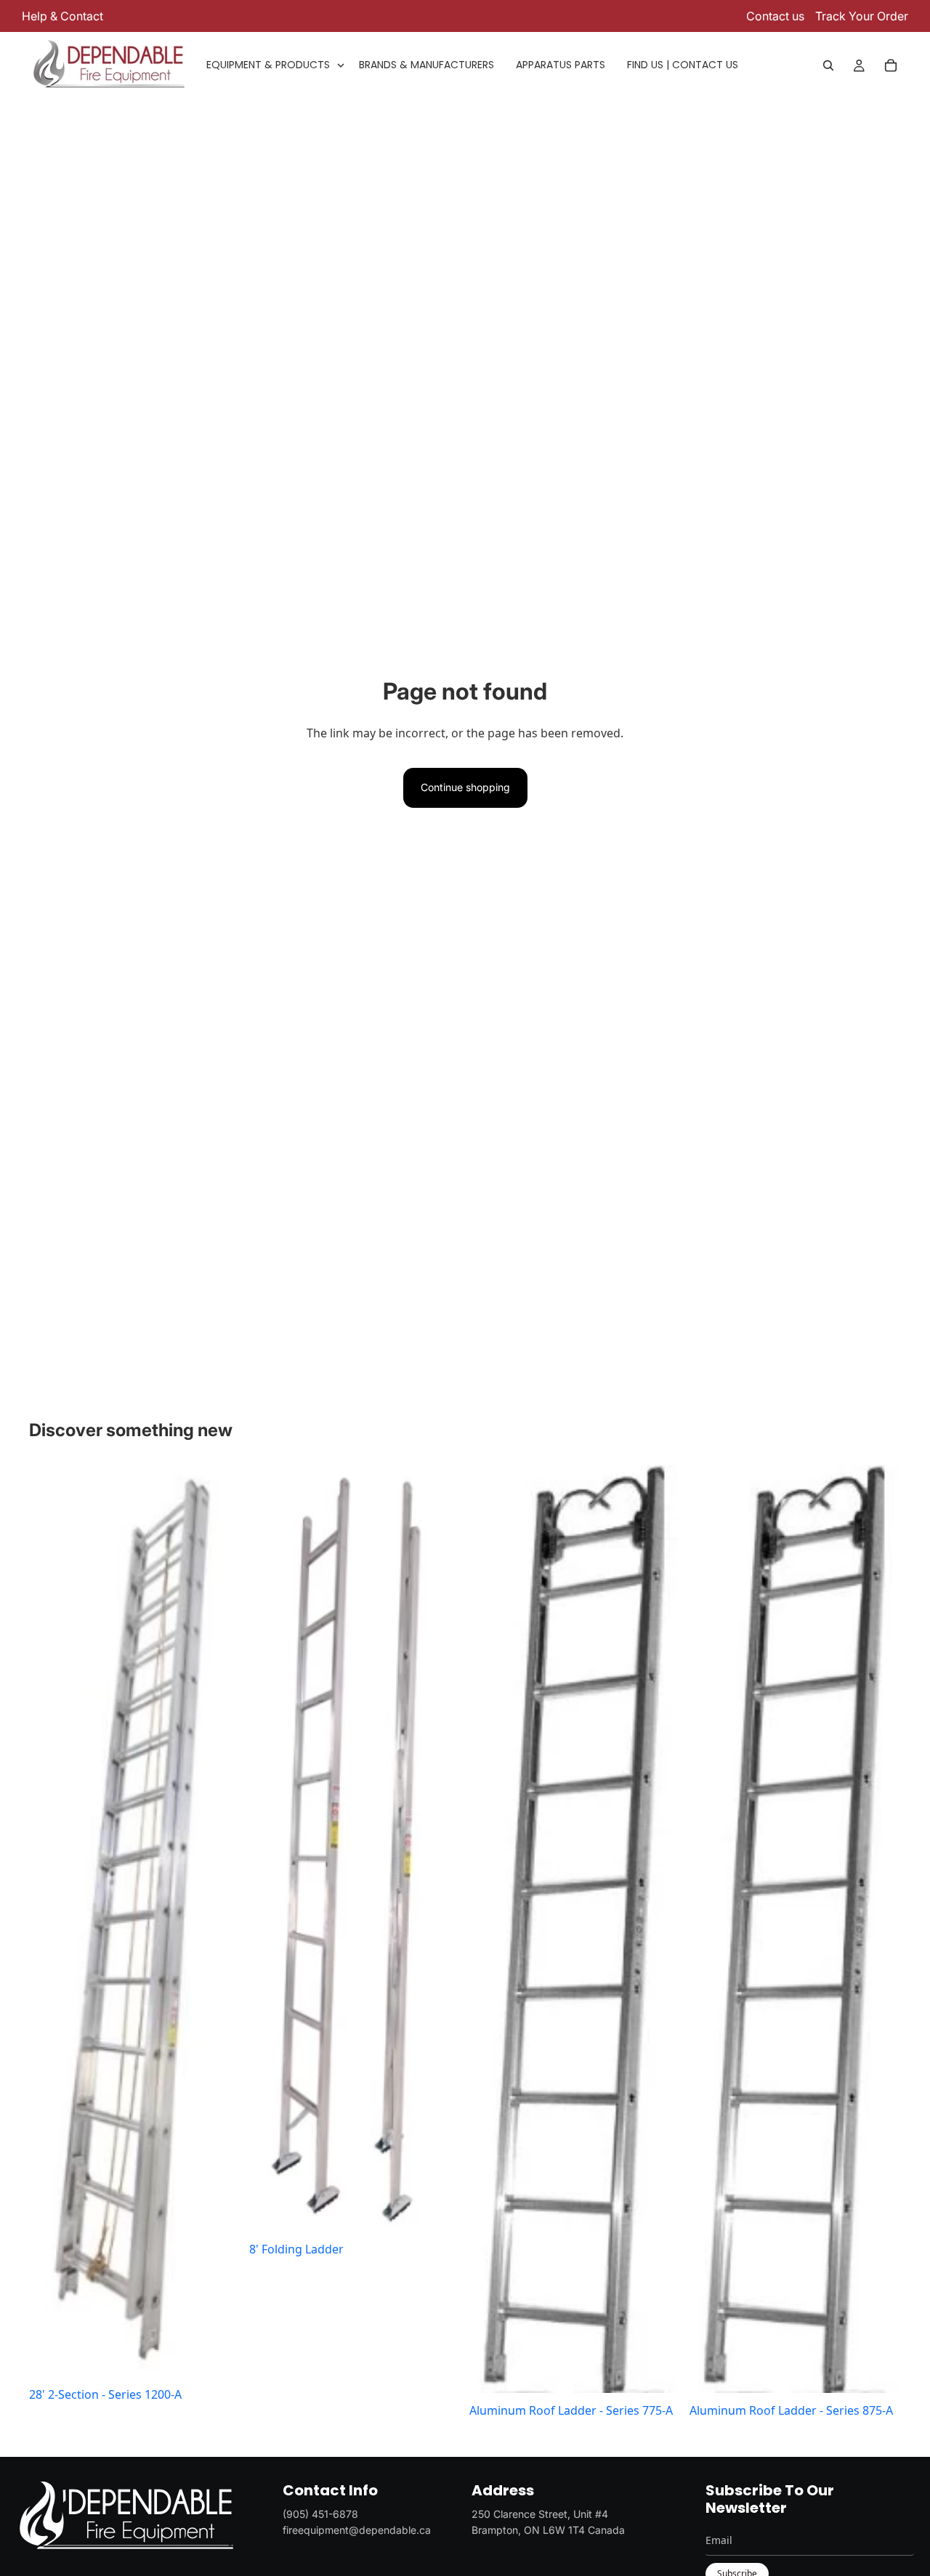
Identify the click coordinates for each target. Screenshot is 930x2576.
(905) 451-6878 (320, 2514)
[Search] (828, 65)
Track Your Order (862, 16)
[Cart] (891, 65)
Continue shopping (465, 787)
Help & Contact (62, 16)
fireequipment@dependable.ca (357, 2530)
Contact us (775, 16)
